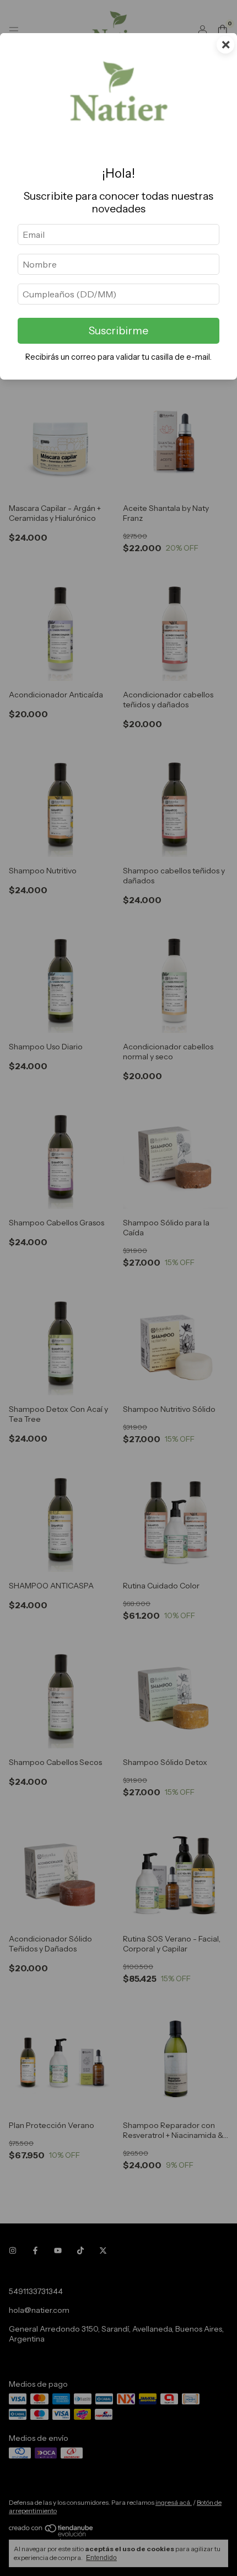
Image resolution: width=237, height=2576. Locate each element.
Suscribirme (118, 330)
